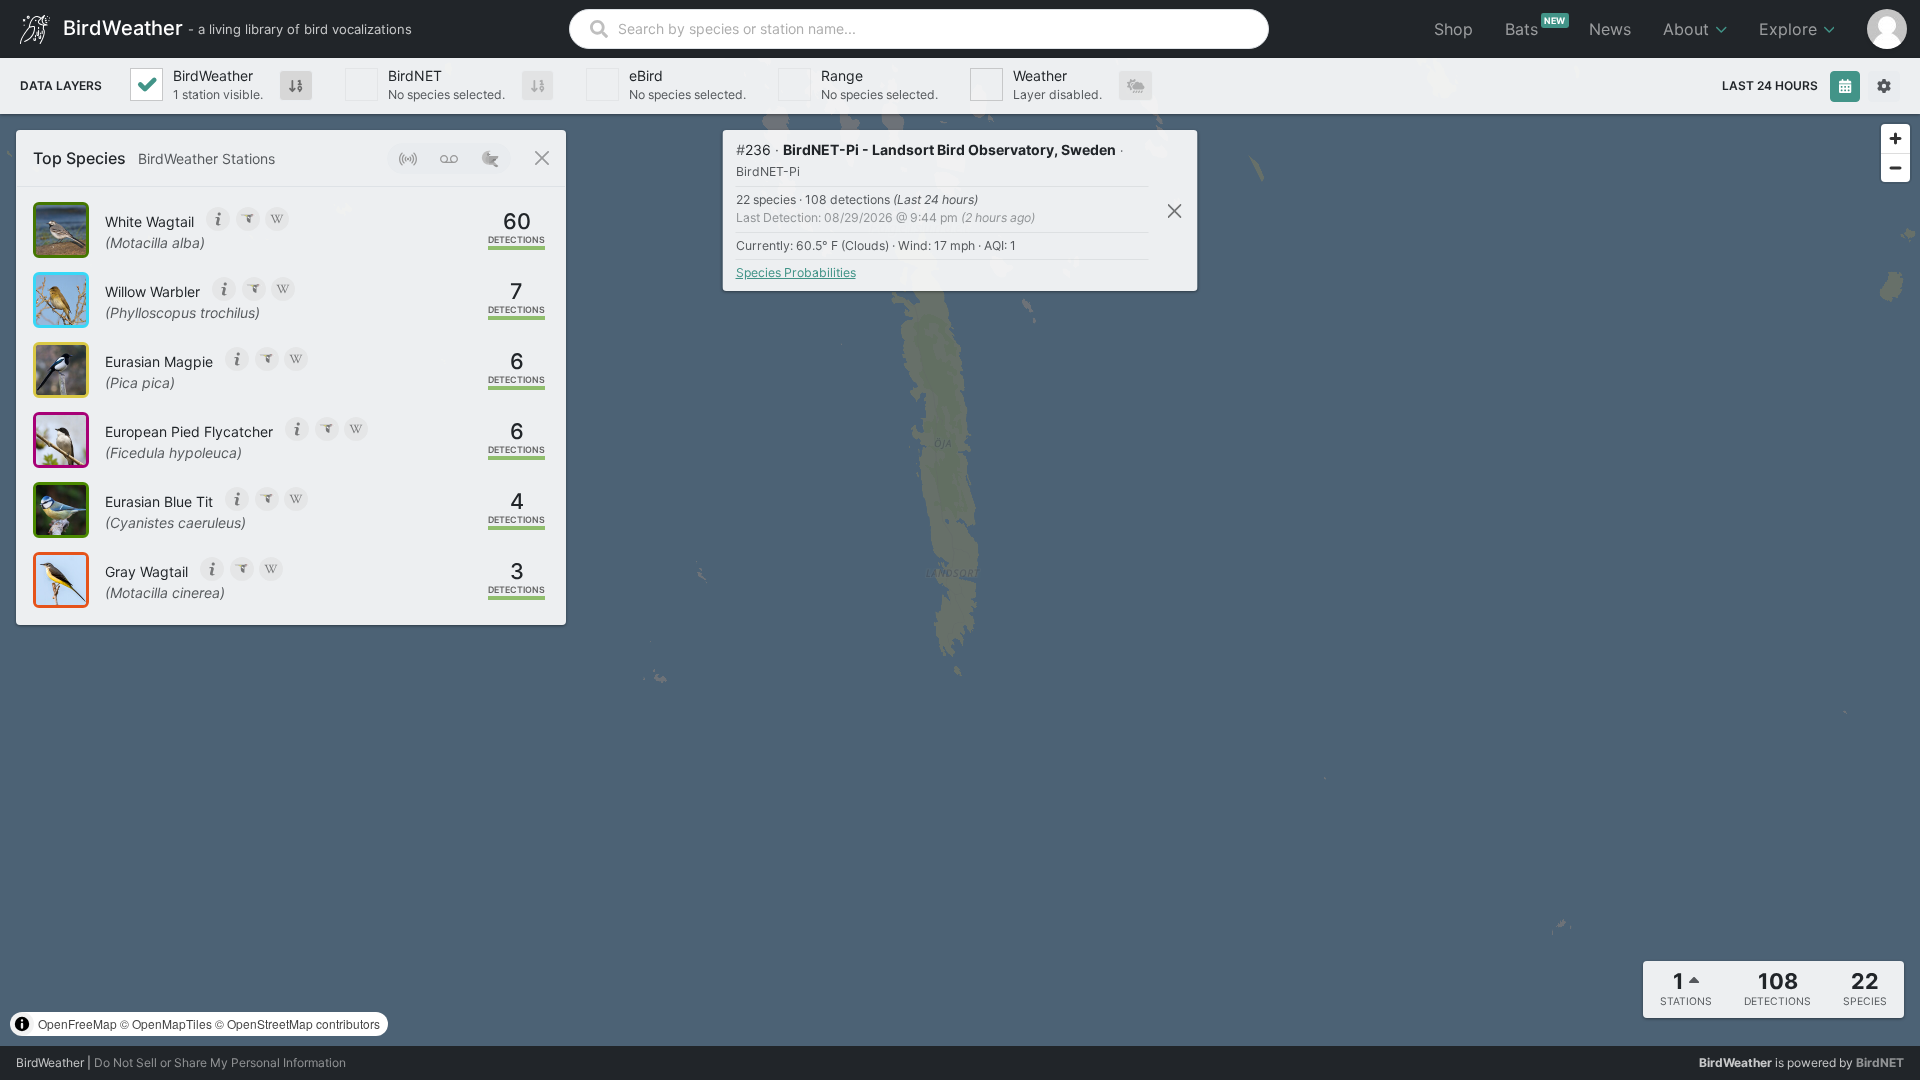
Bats (1535, 27)
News (1610, 29)
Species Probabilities (796, 272)
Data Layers (61, 85)
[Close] (1175, 210)
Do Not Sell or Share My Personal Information (220, 1062)
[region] (960, 552)
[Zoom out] (1895, 167)
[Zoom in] (1895, 138)
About (1688, 29)
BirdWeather (235, 27)
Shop (1453, 29)
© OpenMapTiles (166, 1023)
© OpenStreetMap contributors (297, 1023)
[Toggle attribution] (22, 1024)
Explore (1790, 29)
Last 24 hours (1770, 85)
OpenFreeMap (77, 1023)
